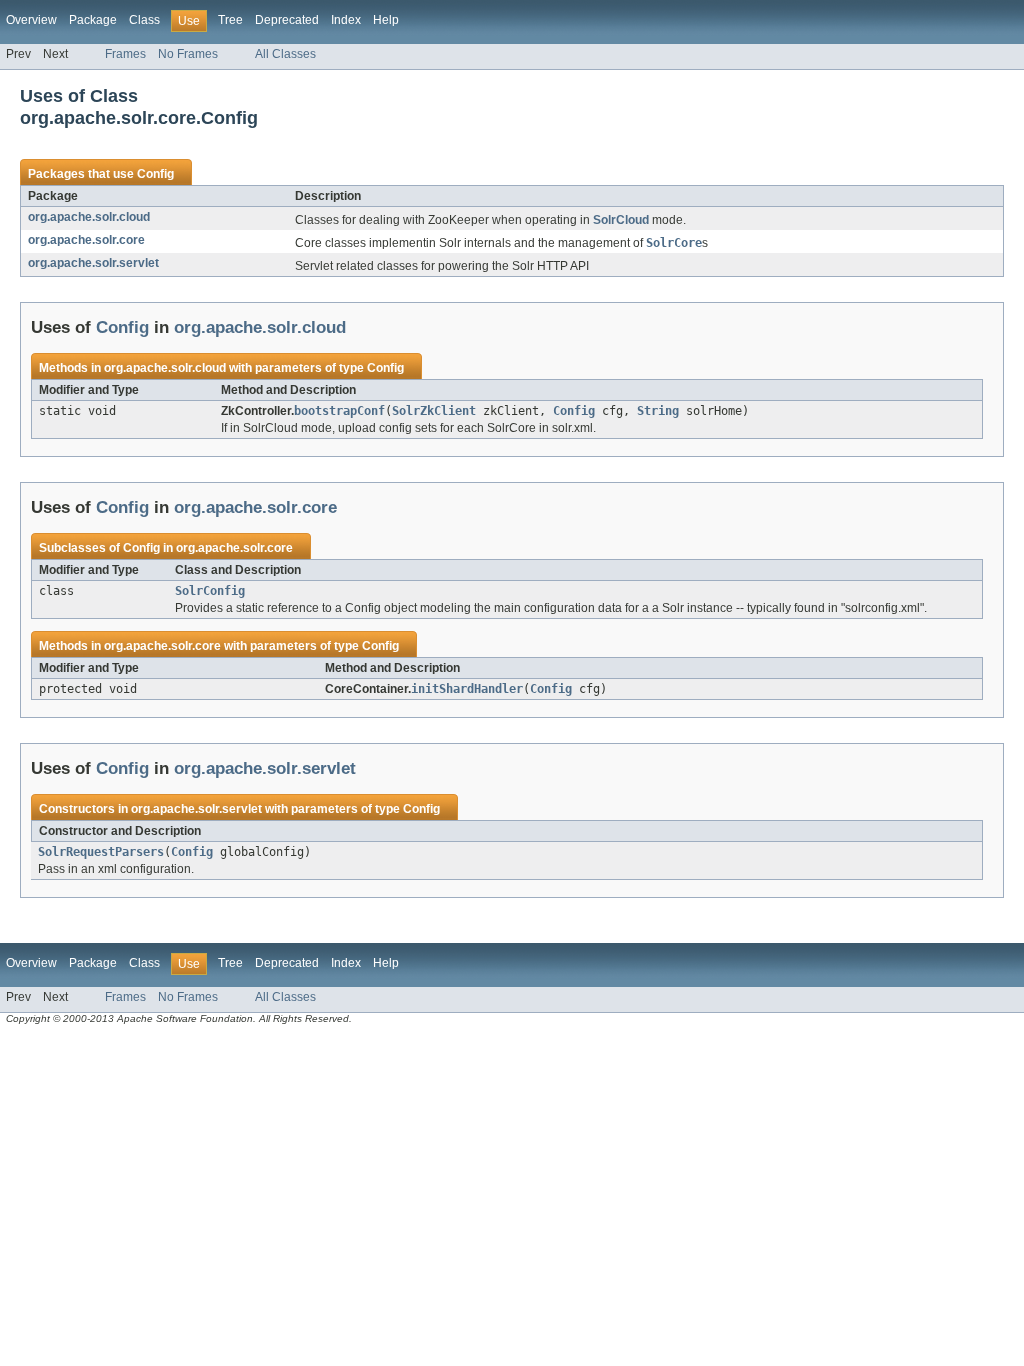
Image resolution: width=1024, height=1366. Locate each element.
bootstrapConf (339, 411)
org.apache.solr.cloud (89, 217)
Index (346, 20)
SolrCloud (621, 220)
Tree (230, 20)
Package (93, 20)
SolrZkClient (434, 411)
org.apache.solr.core (86, 240)
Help (386, 20)
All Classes (285, 54)
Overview (31, 20)
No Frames (188, 54)
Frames (125, 54)
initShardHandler (467, 689)
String (658, 411)
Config (155, 174)
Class (144, 20)
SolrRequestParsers (101, 852)
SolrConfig (210, 591)
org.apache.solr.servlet (93, 263)
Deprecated (287, 20)
